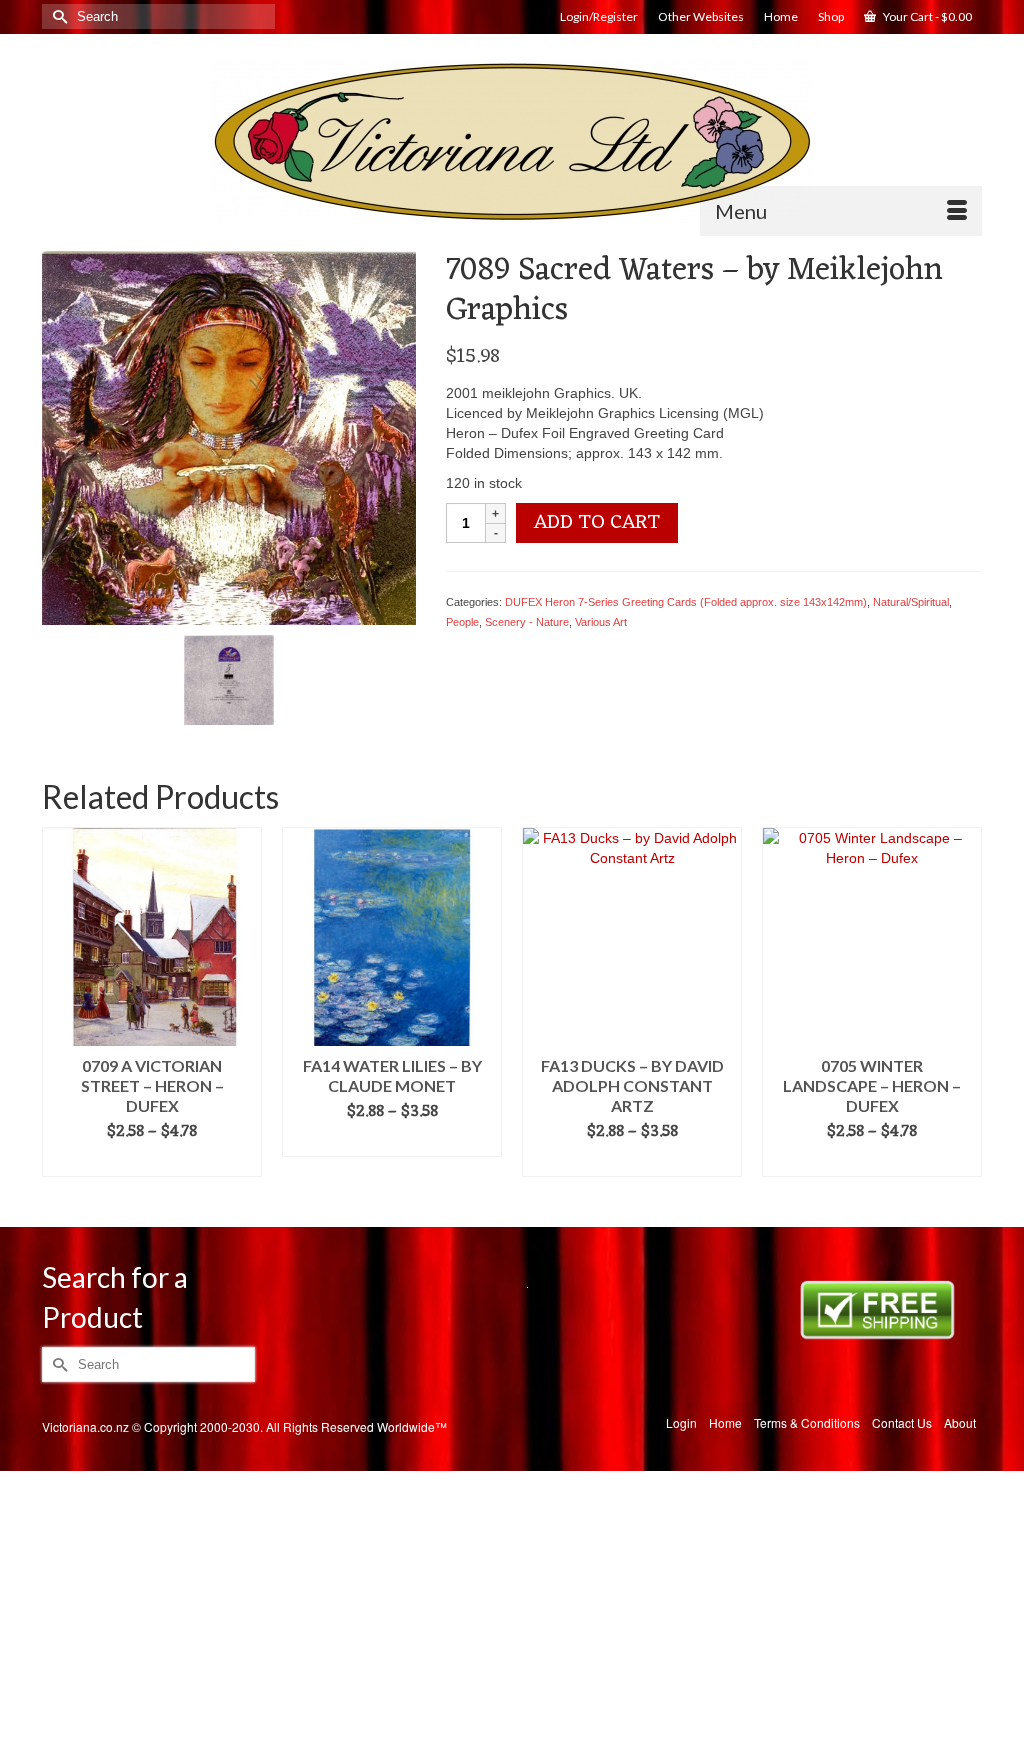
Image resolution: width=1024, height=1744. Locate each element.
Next (964, 1012)
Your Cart (926, 16)
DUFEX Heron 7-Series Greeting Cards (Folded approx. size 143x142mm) (686, 602)
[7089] (229, 437)
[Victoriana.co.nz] (512, 142)
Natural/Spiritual (911, 602)
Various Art (601, 622)
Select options (152, 1162)
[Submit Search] (57, 16)
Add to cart (597, 523)
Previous (59, 1012)
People (462, 622)
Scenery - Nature (527, 622)
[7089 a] (229, 679)
